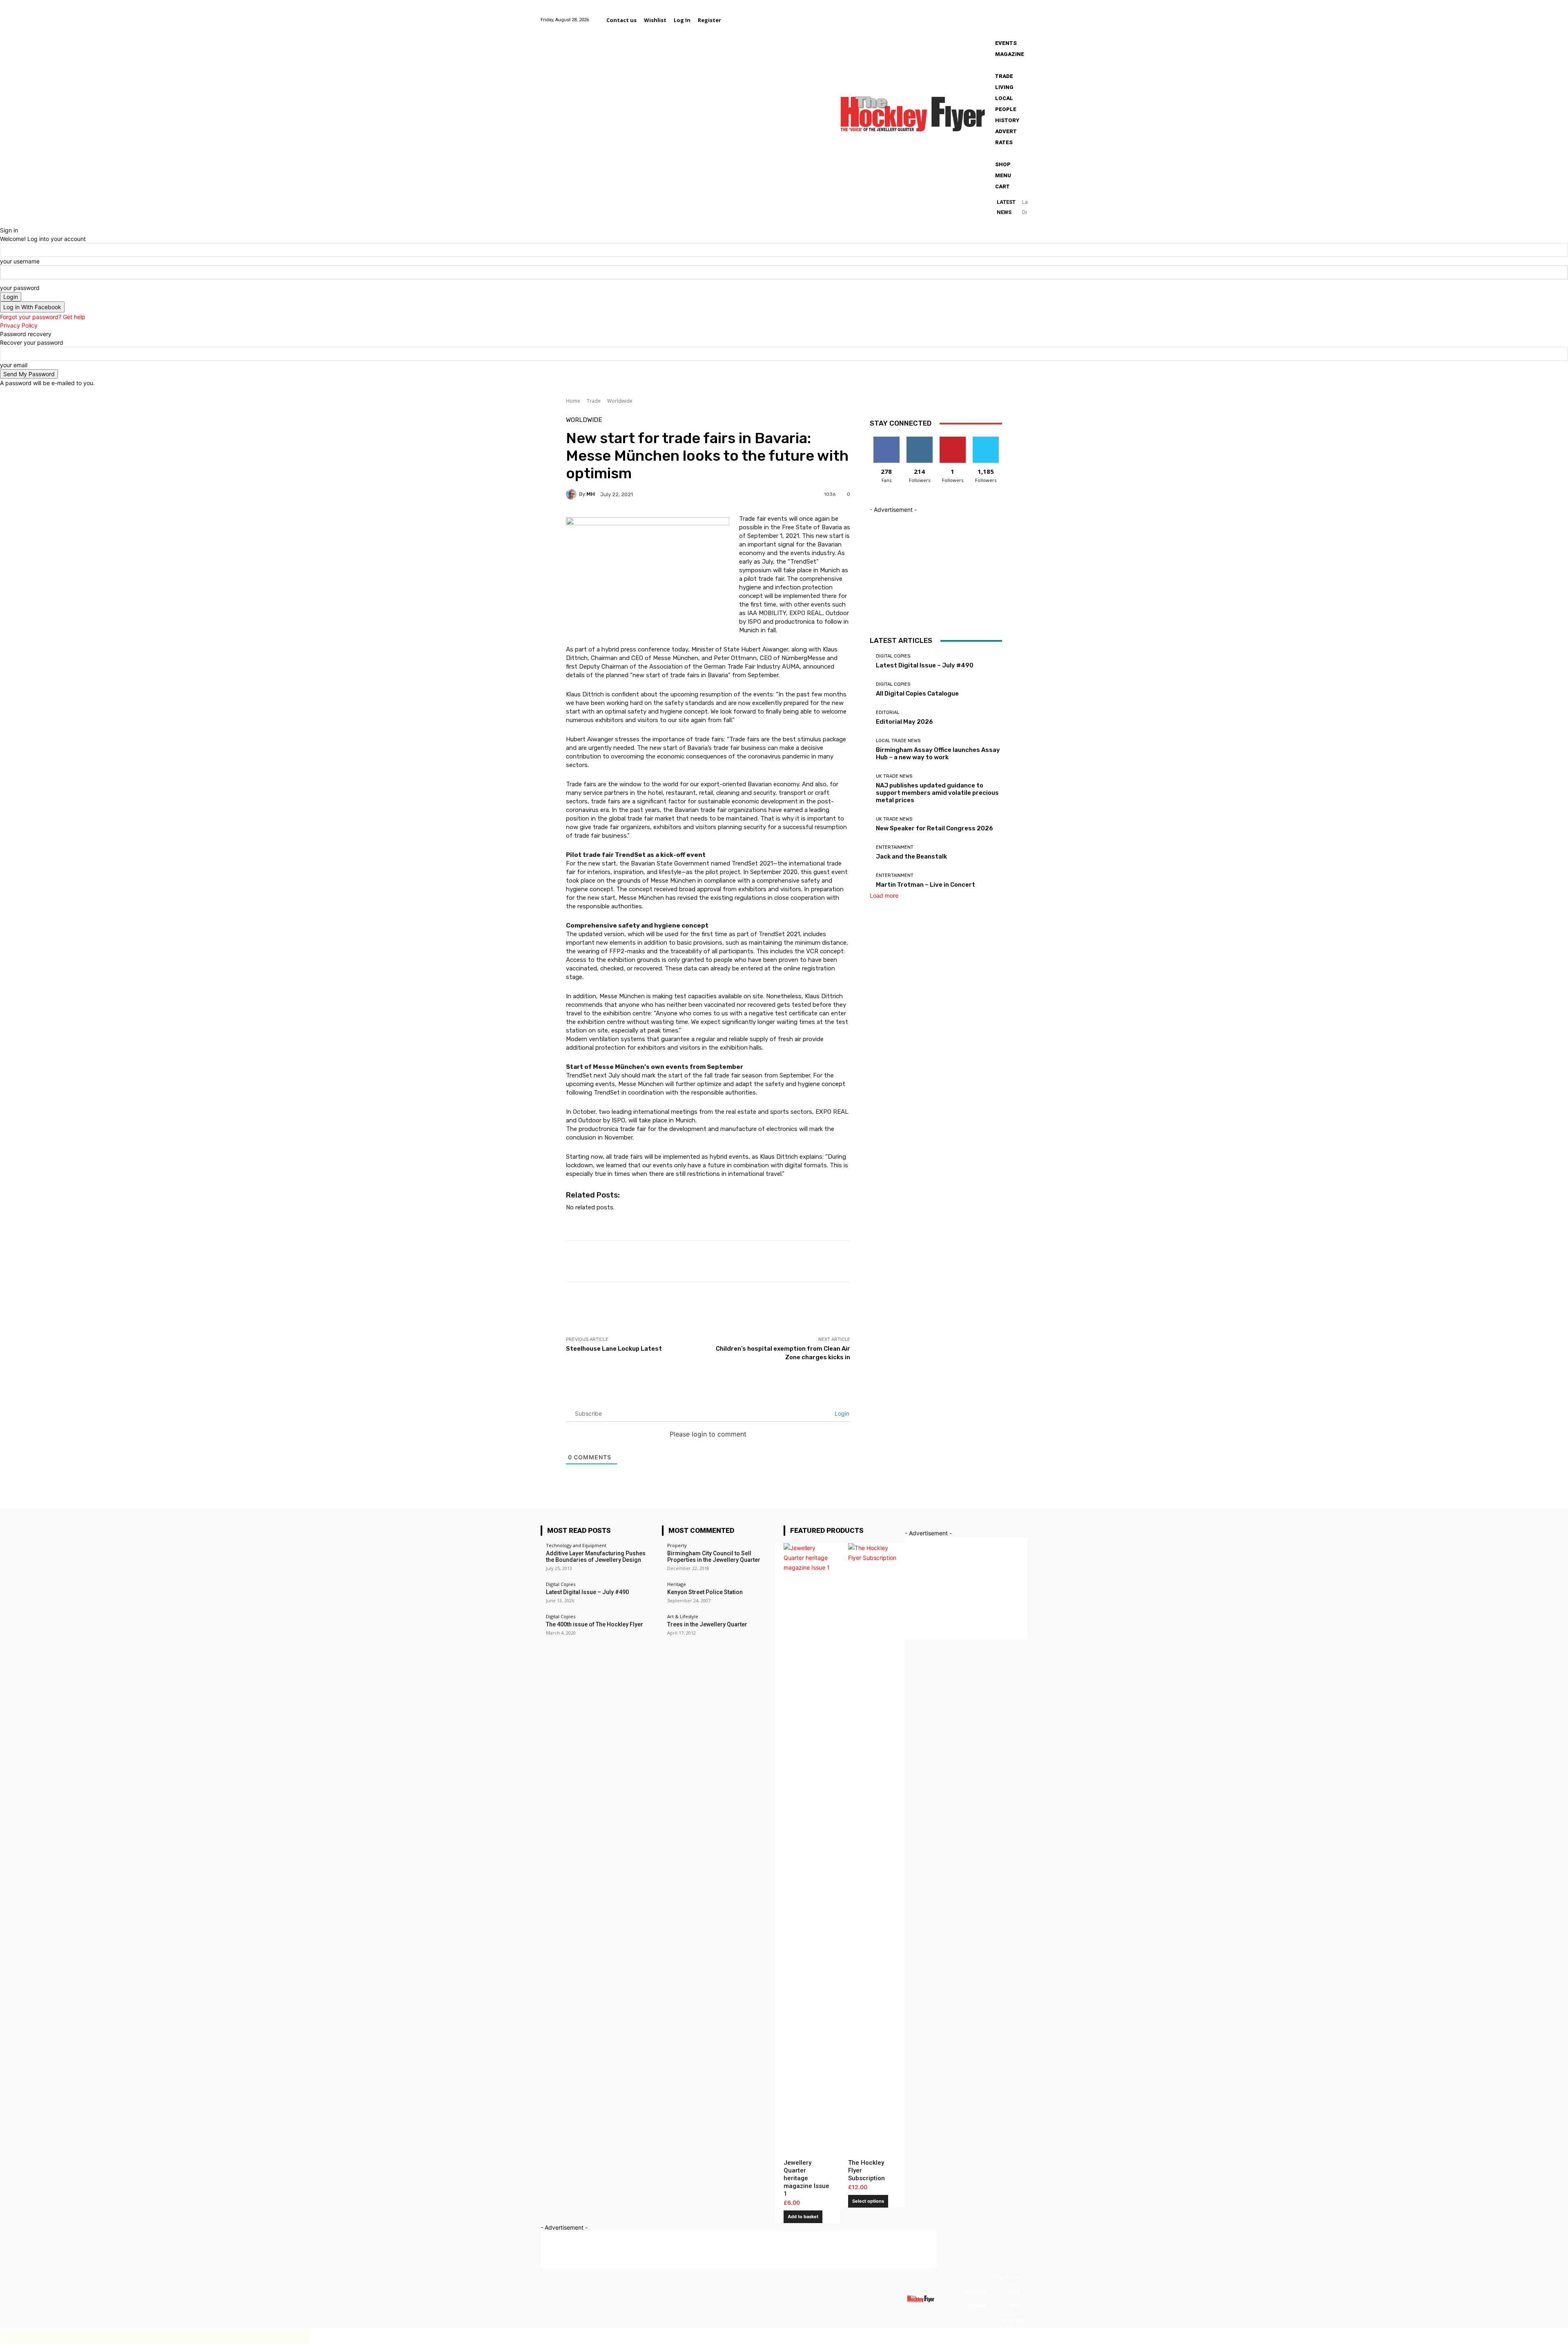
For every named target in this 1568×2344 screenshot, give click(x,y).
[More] (867, 1261)
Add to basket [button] (803, 2217)
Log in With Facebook (32, 307)
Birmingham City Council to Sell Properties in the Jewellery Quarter (714, 1557)
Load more (884, 895)
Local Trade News (898, 741)
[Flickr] (971, 15)
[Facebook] (961, 15)
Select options (868, 2201)
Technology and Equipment (576, 1545)
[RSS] (1002, 2306)
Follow (919, 440)
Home (573, 401)
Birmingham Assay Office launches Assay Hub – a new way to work (938, 754)
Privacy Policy (19, 325)
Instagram (976, 2292)
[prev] (1024, 203)
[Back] (2, 222)
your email (14, 365)
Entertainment (895, 847)
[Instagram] (981, 15)
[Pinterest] (1001, 15)
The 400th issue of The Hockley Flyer (595, 1624)
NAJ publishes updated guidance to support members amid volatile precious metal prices (937, 793)
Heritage (677, 1584)
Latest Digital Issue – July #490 (925, 665)
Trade (594, 401)
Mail (1015, 2292)
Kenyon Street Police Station (705, 1592)
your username (20, 261)
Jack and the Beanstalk (911, 856)
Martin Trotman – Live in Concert (925, 885)
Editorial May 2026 (904, 722)
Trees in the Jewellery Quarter (707, 1624)
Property (677, 1545)
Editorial (888, 713)
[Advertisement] (715, 1317)
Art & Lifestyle (683, 1616)
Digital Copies (893, 656)
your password (20, 288)
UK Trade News (894, 776)
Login (841, 1413)
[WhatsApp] (1022, 15)
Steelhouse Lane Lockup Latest (614, 1349)
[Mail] (991, 15)
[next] (1025, 211)
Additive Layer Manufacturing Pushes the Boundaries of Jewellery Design (596, 1557)
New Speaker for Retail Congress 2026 (934, 828)
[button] (735, 20)
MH (591, 494)
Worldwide (620, 401)
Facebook (1008, 2277)
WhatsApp (1015, 2320)
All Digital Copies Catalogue (917, 694)
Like (886, 440)
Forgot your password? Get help (43, 317)
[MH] (572, 494)
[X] (1012, 15)
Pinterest (978, 2306)
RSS (1015, 2306)
